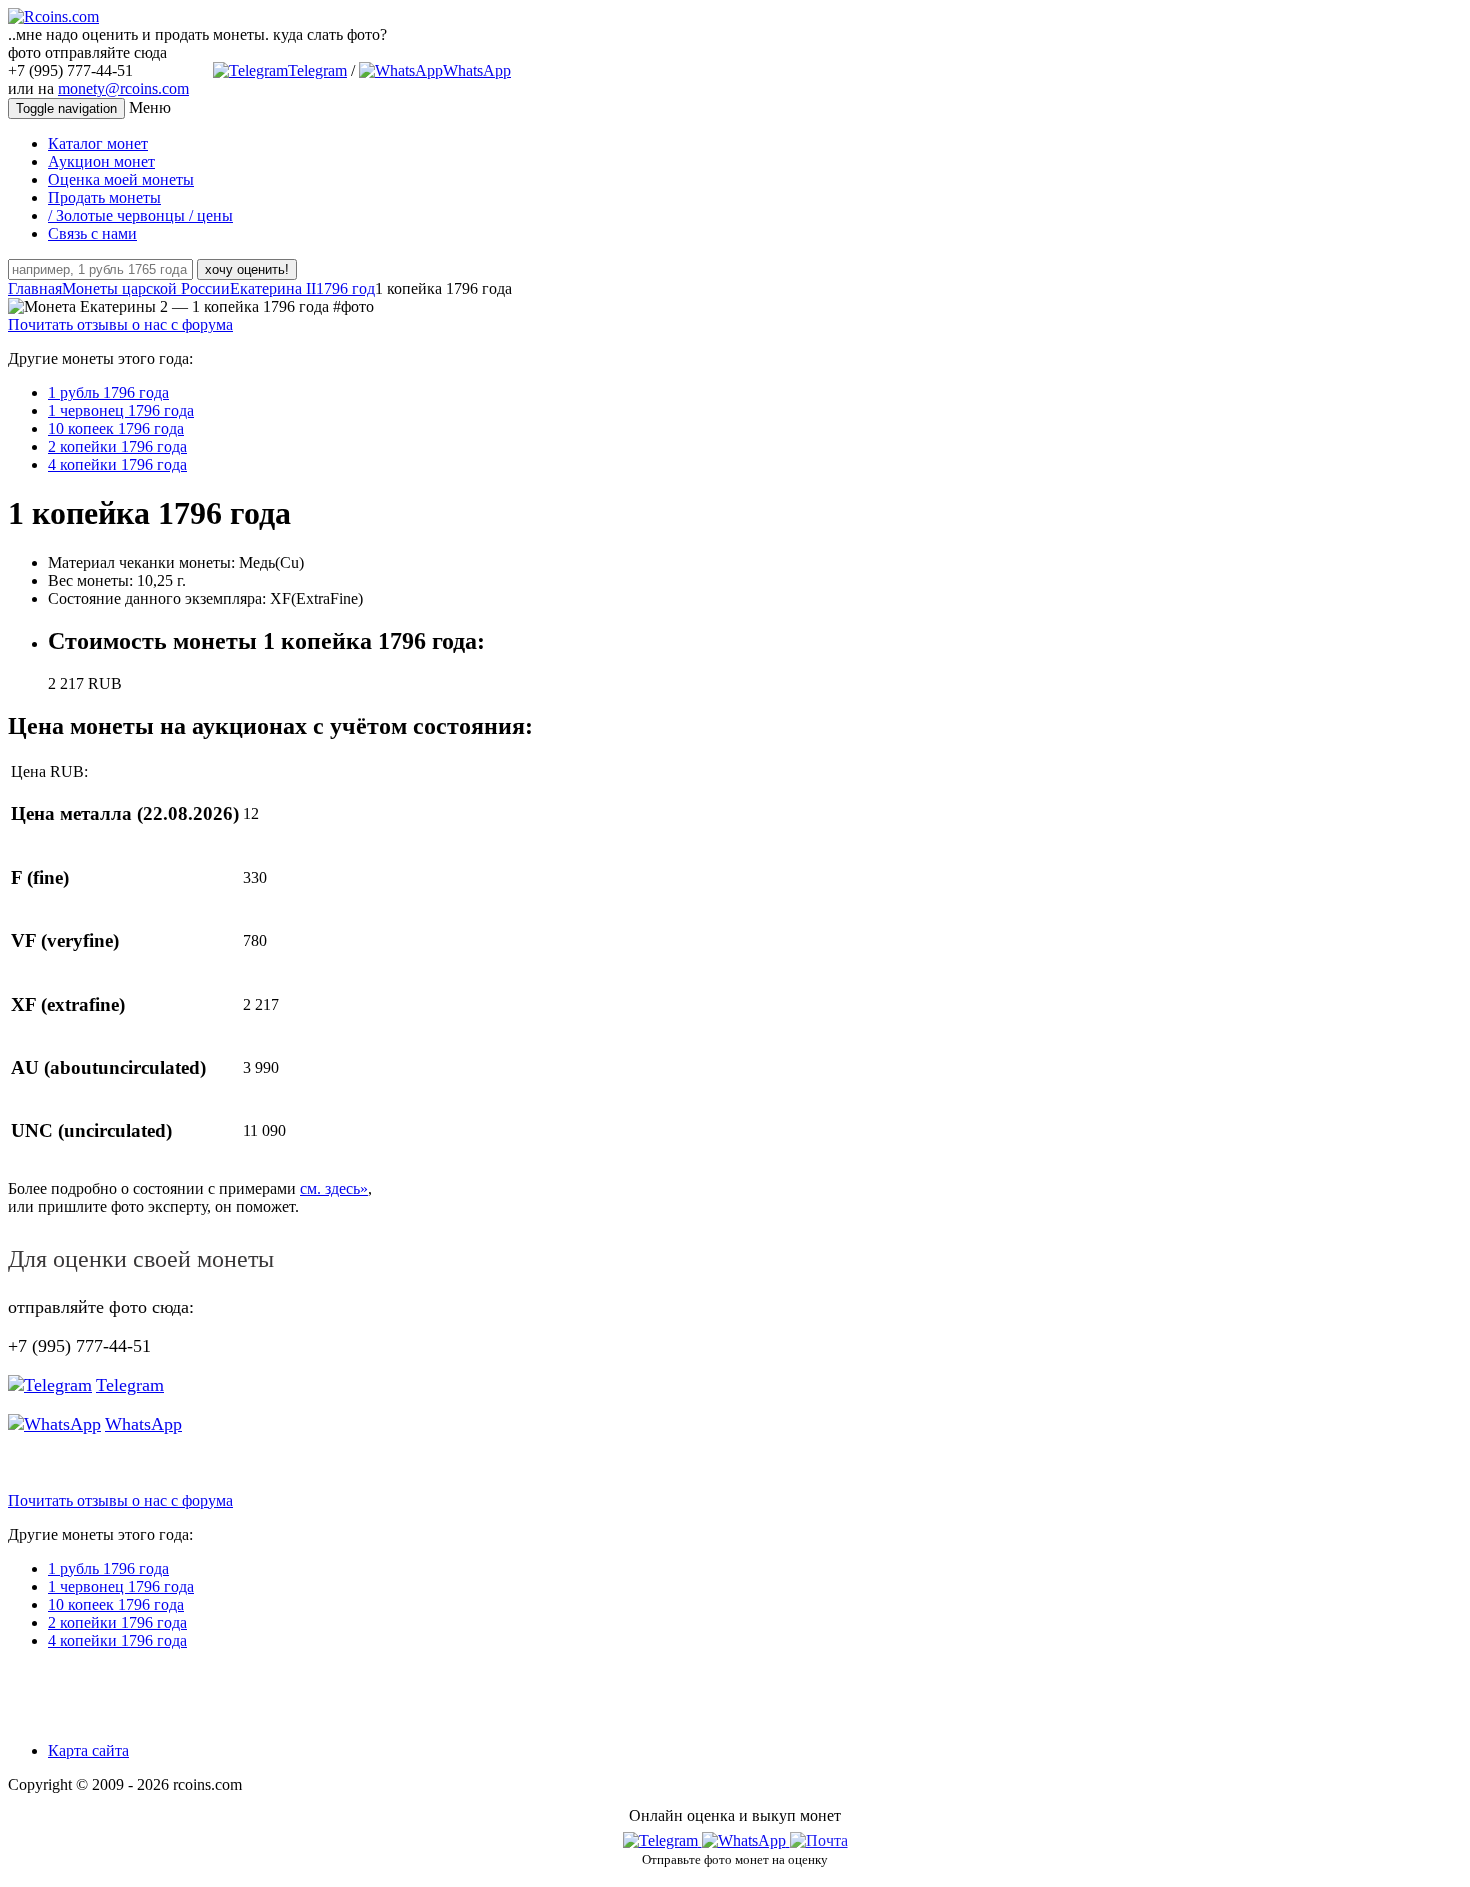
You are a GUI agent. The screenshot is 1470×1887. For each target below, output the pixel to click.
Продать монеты (104, 197)
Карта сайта (88, 1750)
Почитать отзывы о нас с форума (120, 324)
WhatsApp (477, 70)
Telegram (317, 70)
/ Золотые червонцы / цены (140, 215)
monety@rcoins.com (123, 88)
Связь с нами (92, 233)
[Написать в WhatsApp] (746, 1840)
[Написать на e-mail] (819, 1836)
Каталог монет (98, 143)
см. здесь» (334, 1188)
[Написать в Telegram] (662, 1840)
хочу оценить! (247, 269)
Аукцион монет (101, 161)
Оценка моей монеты (121, 179)
